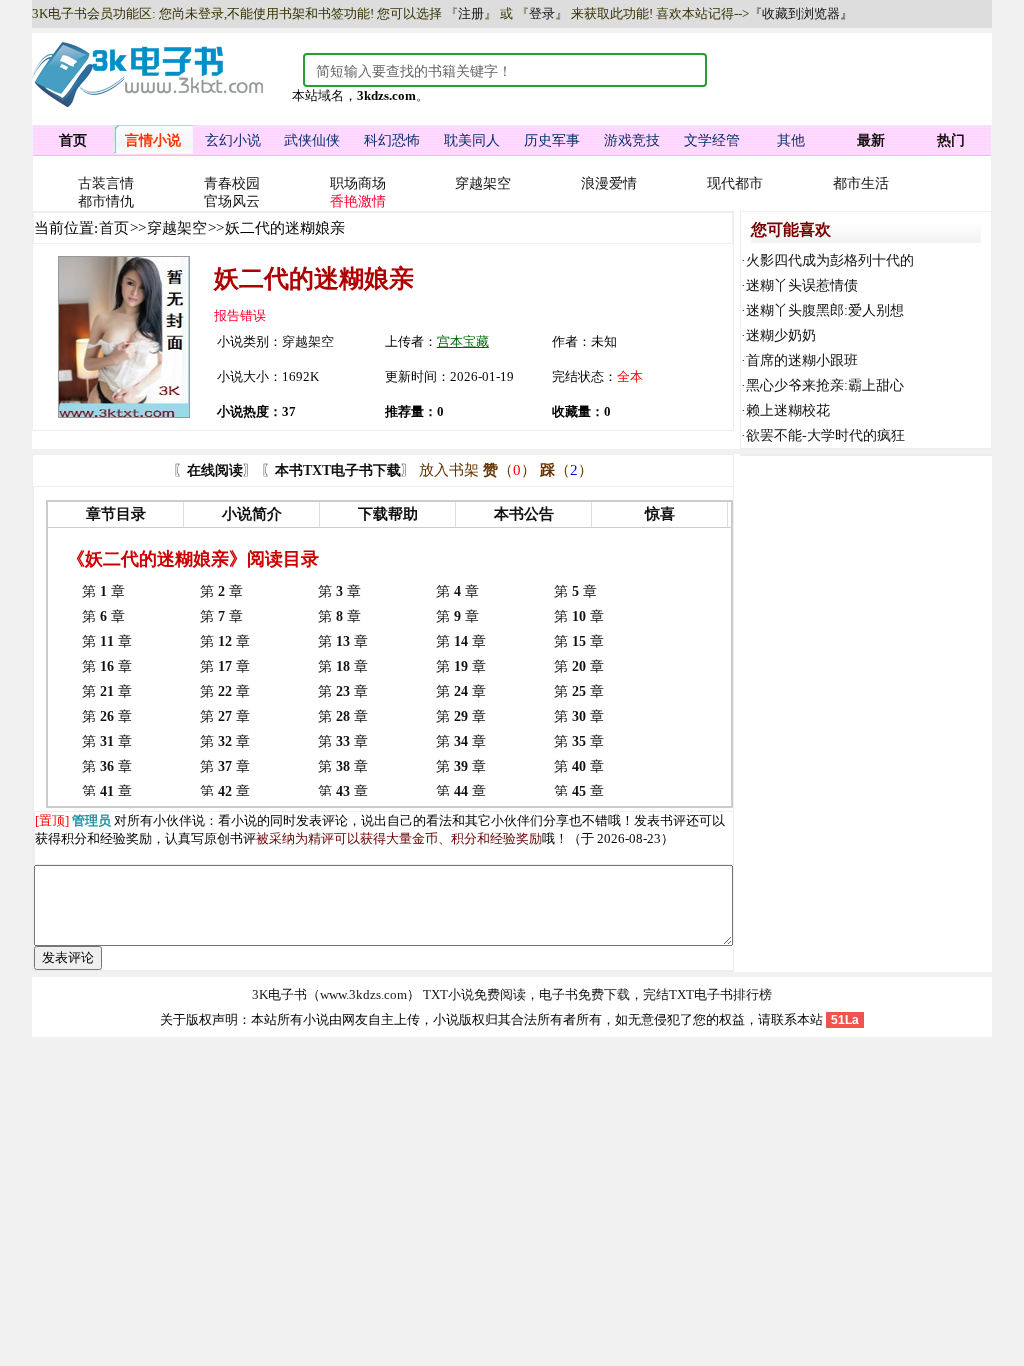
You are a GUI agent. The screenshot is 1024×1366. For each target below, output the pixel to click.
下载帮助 (388, 514)
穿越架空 (483, 183)
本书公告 (524, 514)
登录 (542, 13)
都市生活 (861, 183)
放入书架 (449, 470)
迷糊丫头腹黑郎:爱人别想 (825, 310)
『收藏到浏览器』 (801, 13)
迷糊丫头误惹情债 (802, 285)
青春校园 (232, 183)
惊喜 (660, 514)
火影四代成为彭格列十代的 (830, 260)
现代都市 (735, 183)
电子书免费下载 (584, 994)
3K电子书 (279, 994)
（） (509, 470)
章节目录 (116, 514)
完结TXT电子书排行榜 (707, 994)
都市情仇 (106, 201)
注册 (471, 13)
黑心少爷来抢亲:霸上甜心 (825, 385)
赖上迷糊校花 (788, 410)
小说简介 (252, 514)
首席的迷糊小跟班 (802, 360)
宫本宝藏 (463, 341)
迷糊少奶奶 (781, 335)
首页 (114, 228)
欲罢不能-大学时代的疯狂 (825, 435)
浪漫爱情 (609, 183)
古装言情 (106, 183)
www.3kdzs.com (363, 994)
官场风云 (232, 201)
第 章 (103, 591)
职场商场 (358, 183)
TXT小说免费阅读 (474, 994)
